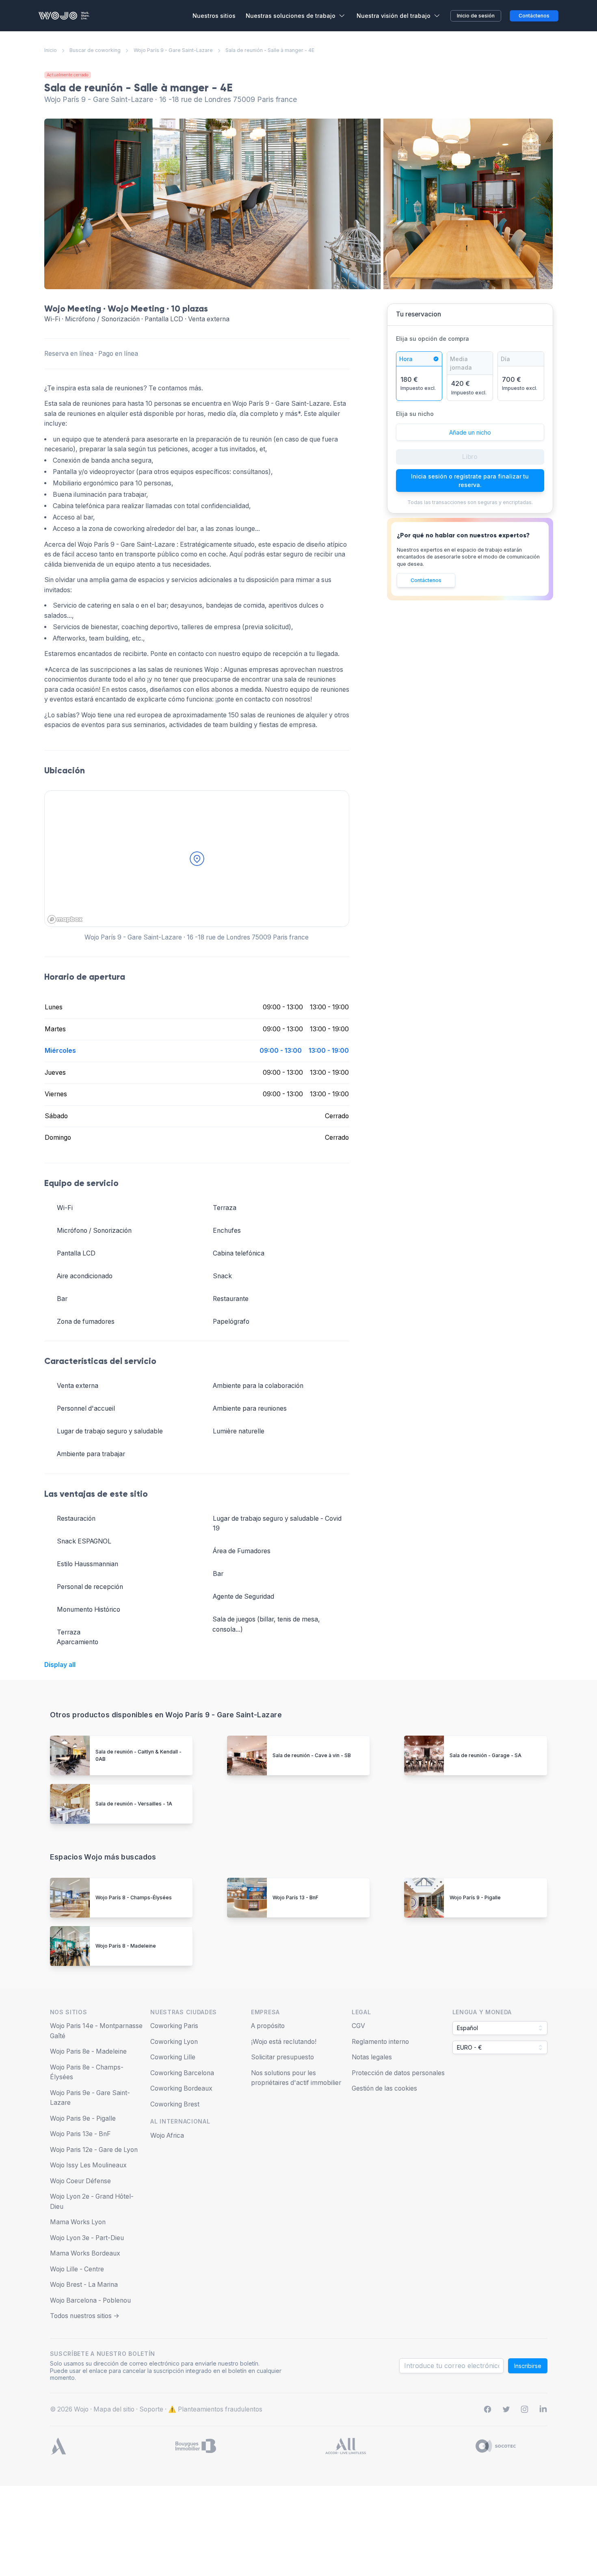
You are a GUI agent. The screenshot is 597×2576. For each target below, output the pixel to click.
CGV (358, 2026)
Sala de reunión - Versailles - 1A (134, 1804)
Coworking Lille (173, 2057)
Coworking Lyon (174, 2042)
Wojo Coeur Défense (80, 2181)
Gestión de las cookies (384, 2088)
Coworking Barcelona (182, 2073)
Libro (470, 457)
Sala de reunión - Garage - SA (486, 1755)
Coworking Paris (174, 2026)
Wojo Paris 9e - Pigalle (83, 2118)
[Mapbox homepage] (65, 919)
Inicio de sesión (476, 16)
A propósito (268, 2026)
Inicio (51, 50)
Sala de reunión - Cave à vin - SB (312, 1755)
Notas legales (372, 2057)
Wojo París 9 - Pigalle (475, 1897)
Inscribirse (528, 2366)
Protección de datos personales (398, 2073)
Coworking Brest (175, 2104)
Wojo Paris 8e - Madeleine (88, 2051)
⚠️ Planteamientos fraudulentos (215, 2409)
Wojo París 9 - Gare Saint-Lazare (173, 50)
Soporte (151, 2409)
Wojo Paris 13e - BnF (80, 2134)
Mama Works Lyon (78, 2222)
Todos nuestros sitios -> (85, 2316)
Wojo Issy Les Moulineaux (88, 2165)
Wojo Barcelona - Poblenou (90, 2300)
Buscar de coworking (95, 50)
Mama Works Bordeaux (85, 2253)
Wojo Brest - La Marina (84, 2285)
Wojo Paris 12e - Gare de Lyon (94, 2150)
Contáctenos (426, 580)
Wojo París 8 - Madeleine (126, 1946)
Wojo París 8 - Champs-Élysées (134, 1897)
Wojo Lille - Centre (77, 2269)
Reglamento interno (380, 2042)
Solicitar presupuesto (282, 2057)
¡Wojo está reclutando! (284, 2042)
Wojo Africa (167, 2135)
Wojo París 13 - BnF (295, 1897)
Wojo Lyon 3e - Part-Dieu (87, 2238)
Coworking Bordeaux (181, 2088)
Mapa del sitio (114, 2409)
